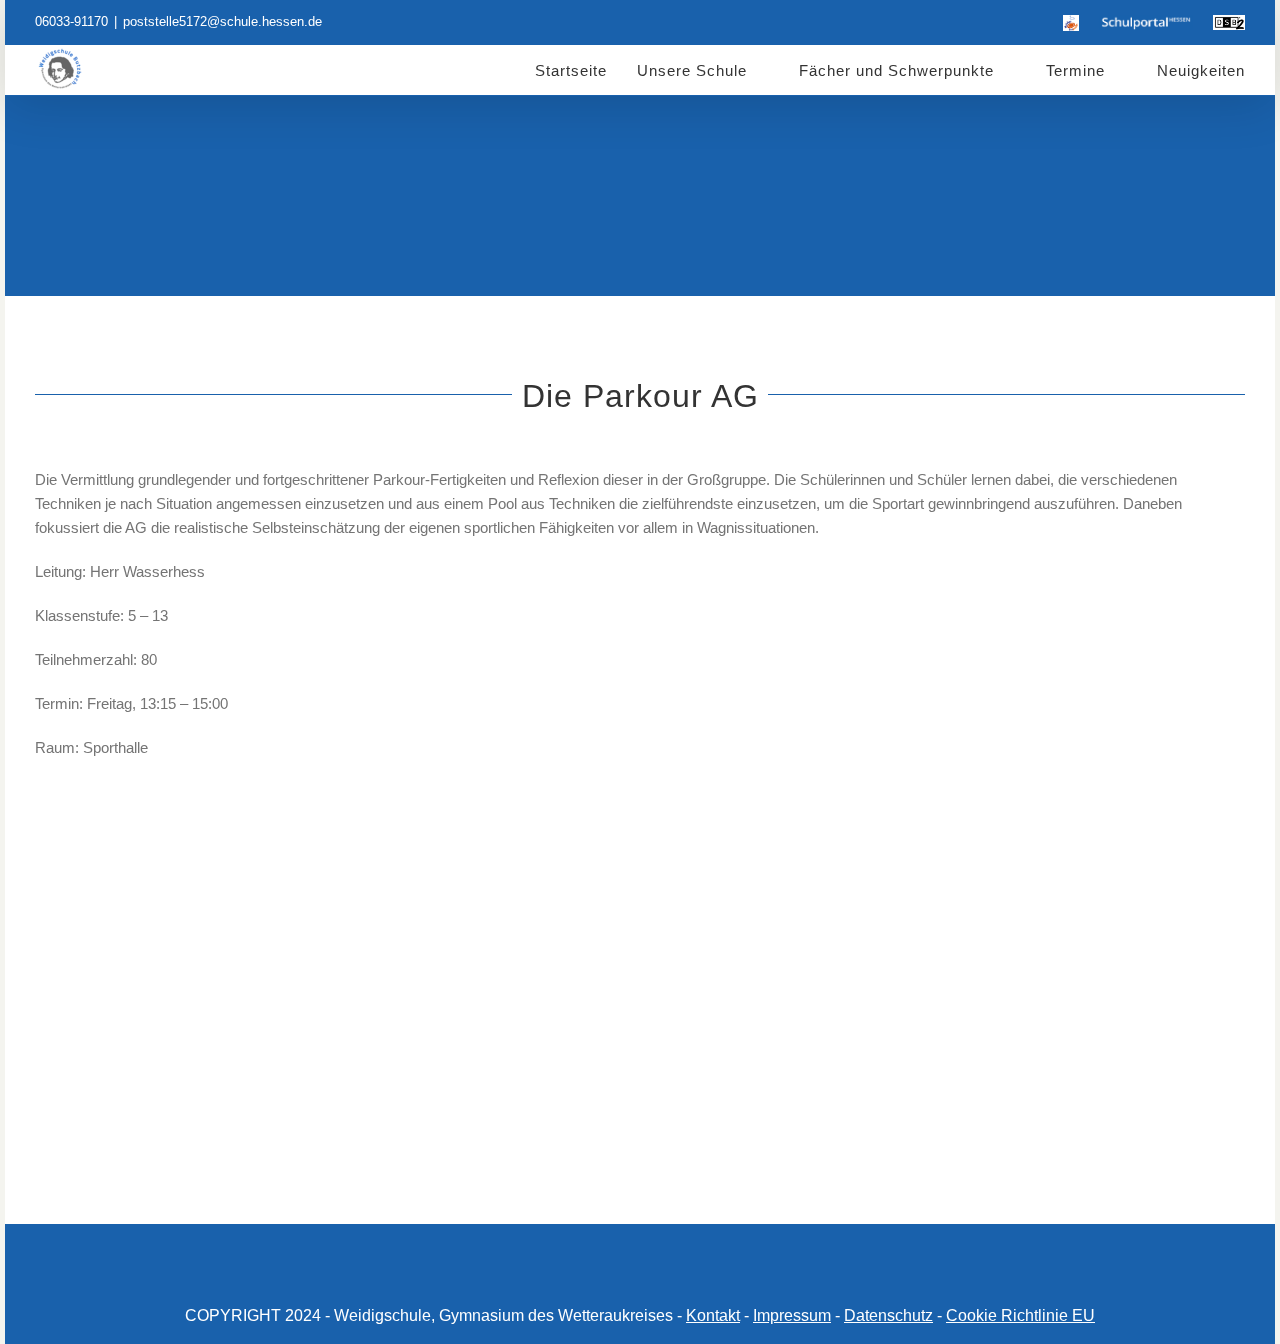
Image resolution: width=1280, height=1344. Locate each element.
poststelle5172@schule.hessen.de (222, 21)
